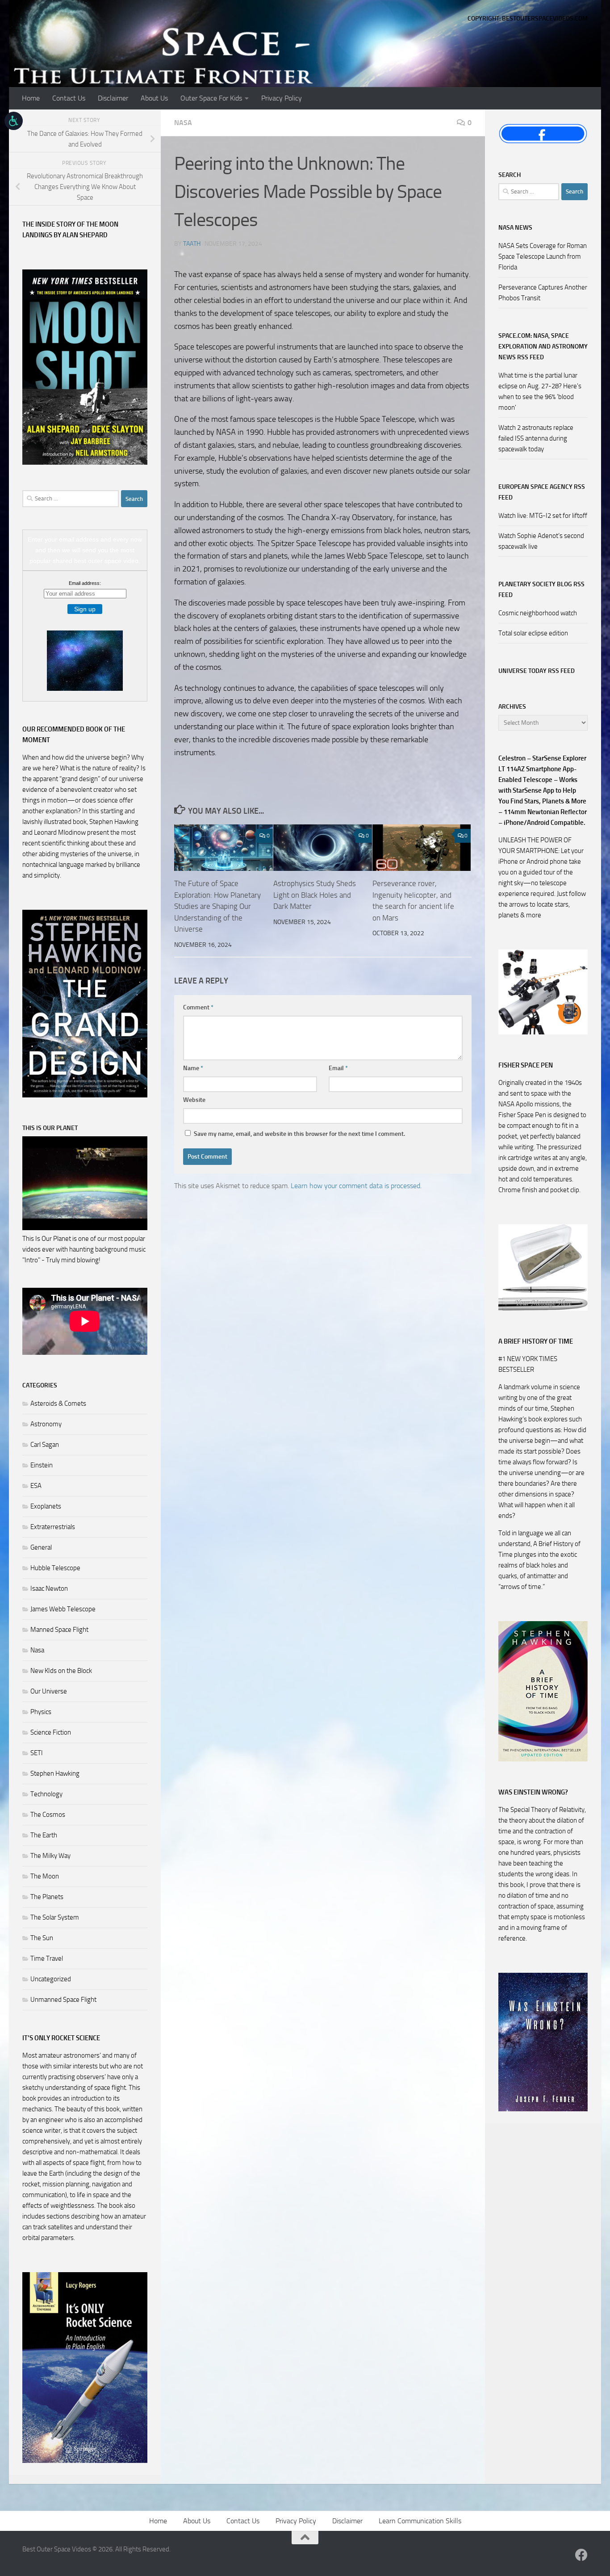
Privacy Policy (282, 98)
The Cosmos (48, 1815)
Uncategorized (51, 1979)
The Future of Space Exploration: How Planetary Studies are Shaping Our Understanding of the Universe (217, 906)
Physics (41, 1712)
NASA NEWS (515, 228)
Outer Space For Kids (211, 98)
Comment (198, 1007)
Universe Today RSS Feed (537, 671)
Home (31, 98)
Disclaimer (113, 98)
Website (194, 1100)
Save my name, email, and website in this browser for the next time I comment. (299, 1134)
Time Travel (47, 1958)
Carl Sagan (45, 1445)
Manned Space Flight (59, 1630)
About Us (154, 98)
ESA (36, 1486)
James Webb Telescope (63, 1609)
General (41, 1547)
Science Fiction (51, 1732)
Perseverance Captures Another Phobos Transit (543, 293)
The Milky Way (50, 1856)
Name (193, 1068)
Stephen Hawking (55, 1773)
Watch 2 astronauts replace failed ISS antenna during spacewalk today (536, 438)
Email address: (85, 583)
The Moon (45, 1876)
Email (338, 1068)
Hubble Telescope (55, 1568)
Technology (46, 1794)
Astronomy (46, 1424)
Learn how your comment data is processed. (356, 1186)
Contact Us (69, 98)
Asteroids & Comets (58, 1404)
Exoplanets (46, 1506)
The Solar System (55, 1917)
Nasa (183, 123)
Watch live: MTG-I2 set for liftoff (543, 516)
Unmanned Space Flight (63, 2000)
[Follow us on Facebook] (581, 2555)
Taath (192, 244)
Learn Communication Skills (420, 2521)
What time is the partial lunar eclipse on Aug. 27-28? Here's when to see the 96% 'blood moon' (540, 391)
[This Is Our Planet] (85, 1228)
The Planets (47, 1897)
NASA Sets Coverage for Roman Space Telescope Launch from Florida (543, 256)
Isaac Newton (49, 1588)
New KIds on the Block (61, 1671)
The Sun (42, 1938)
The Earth (44, 1835)
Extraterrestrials (53, 1527)
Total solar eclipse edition (533, 633)
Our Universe (49, 1691)
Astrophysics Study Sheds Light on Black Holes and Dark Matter (315, 895)
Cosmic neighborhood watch (538, 613)
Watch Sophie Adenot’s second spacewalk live (541, 541)
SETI (37, 1753)
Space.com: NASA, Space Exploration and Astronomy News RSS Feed (543, 347)
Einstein (42, 1465)
